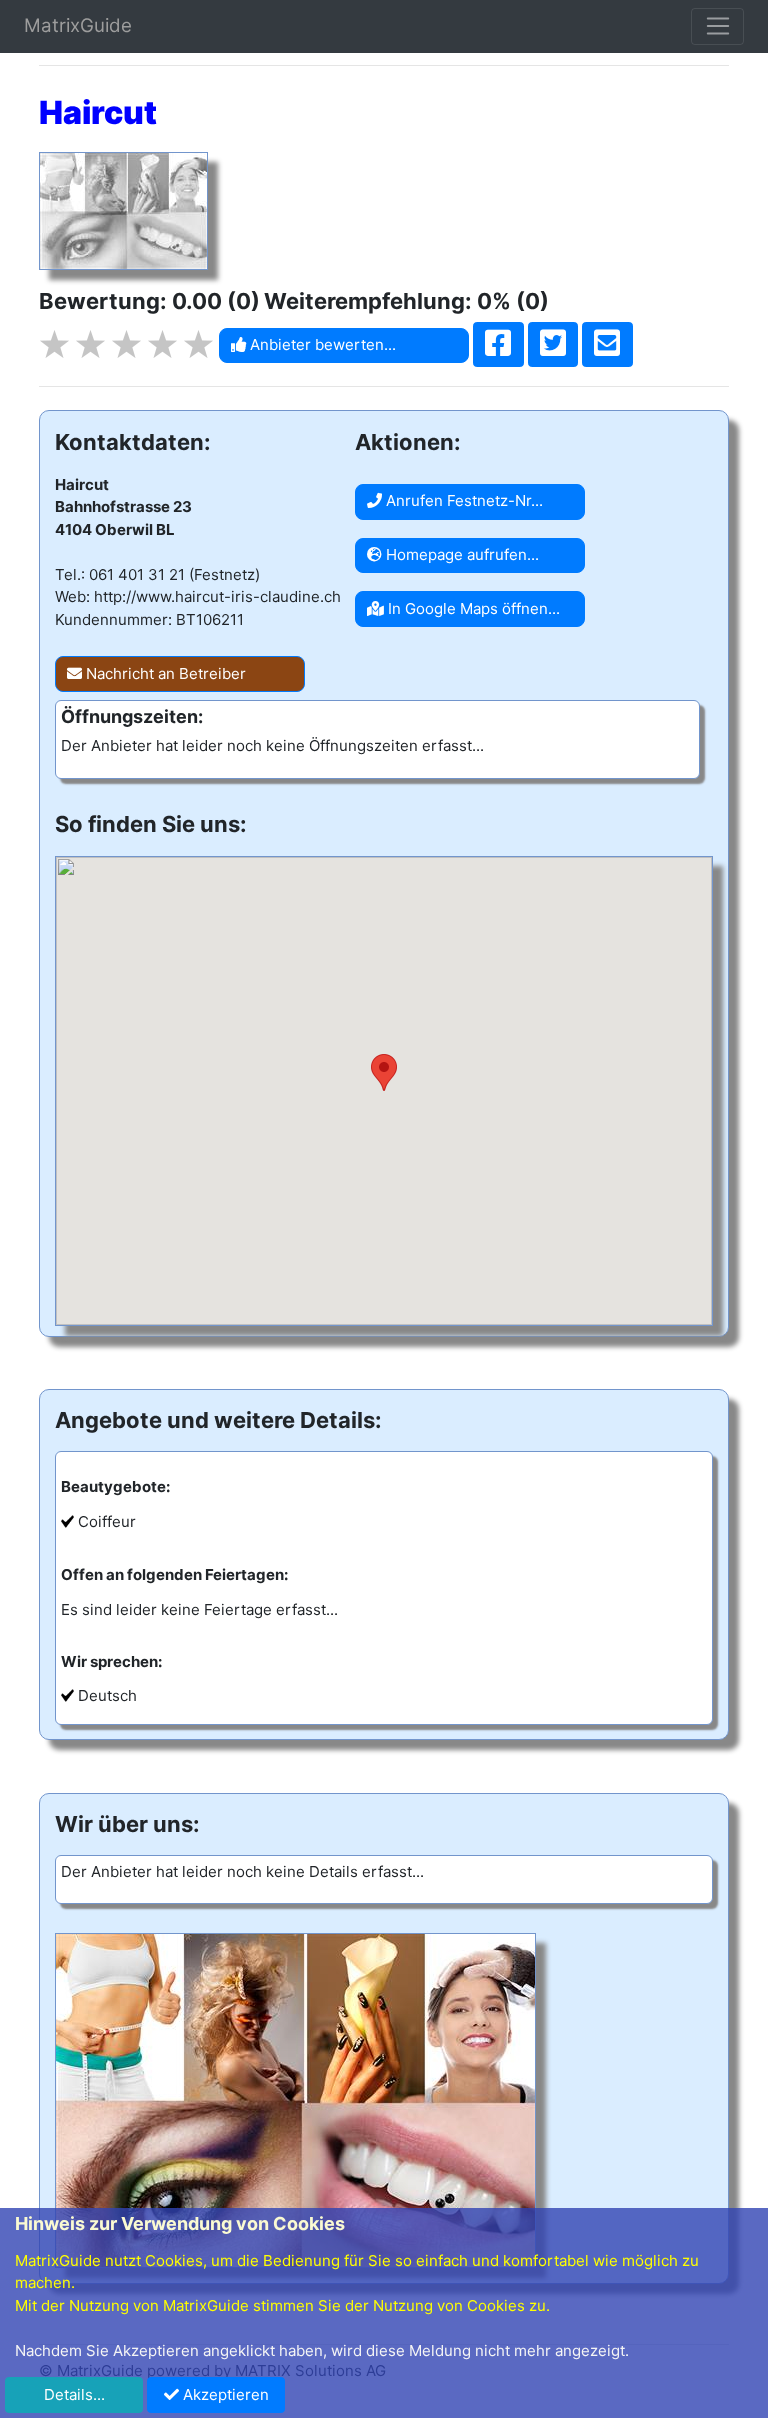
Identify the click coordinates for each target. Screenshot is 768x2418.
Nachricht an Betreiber (164, 673)
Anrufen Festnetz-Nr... (462, 500)
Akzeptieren (224, 2394)
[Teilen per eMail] (607, 345)
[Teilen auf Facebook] (498, 345)
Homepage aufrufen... (460, 554)
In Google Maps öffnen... (472, 608)
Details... (74, 2394)
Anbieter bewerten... (321, 344)
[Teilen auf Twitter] (553, 345)
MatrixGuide (78, 25)
